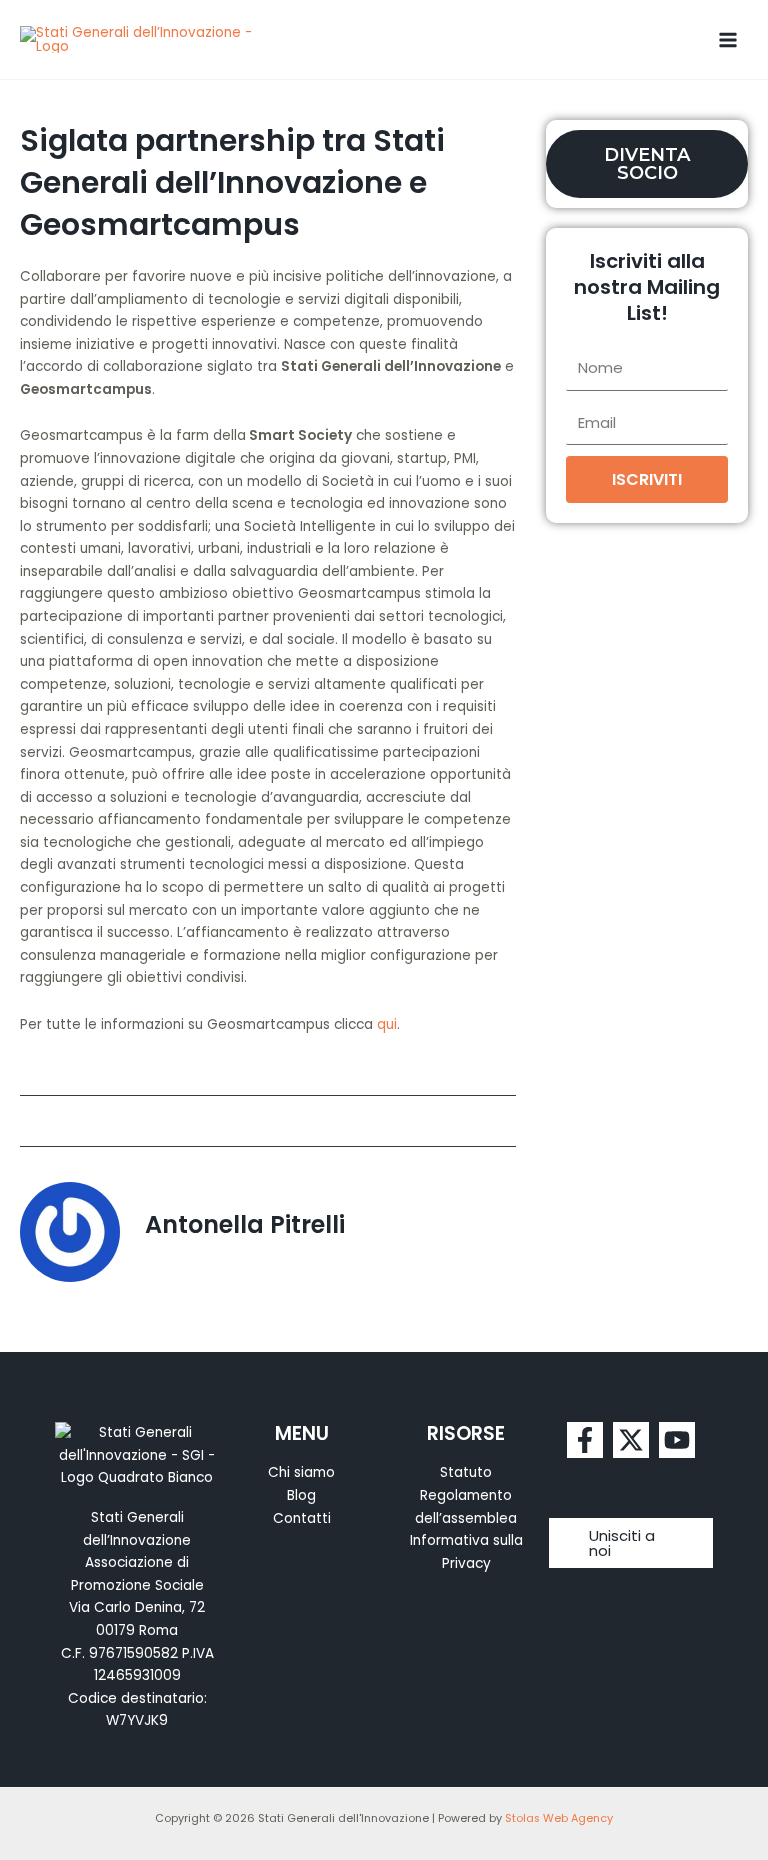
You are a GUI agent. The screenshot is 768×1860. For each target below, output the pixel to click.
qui (387, 1024)
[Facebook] (585, 1440)
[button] (631, 1543)
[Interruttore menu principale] (728, 39)
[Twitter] (631, 1440)
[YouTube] (677, 1440)
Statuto (466, 1472)
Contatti (302, 1518)
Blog (301, 1495)
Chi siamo (301, 1472)
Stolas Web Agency (559, 1818)
